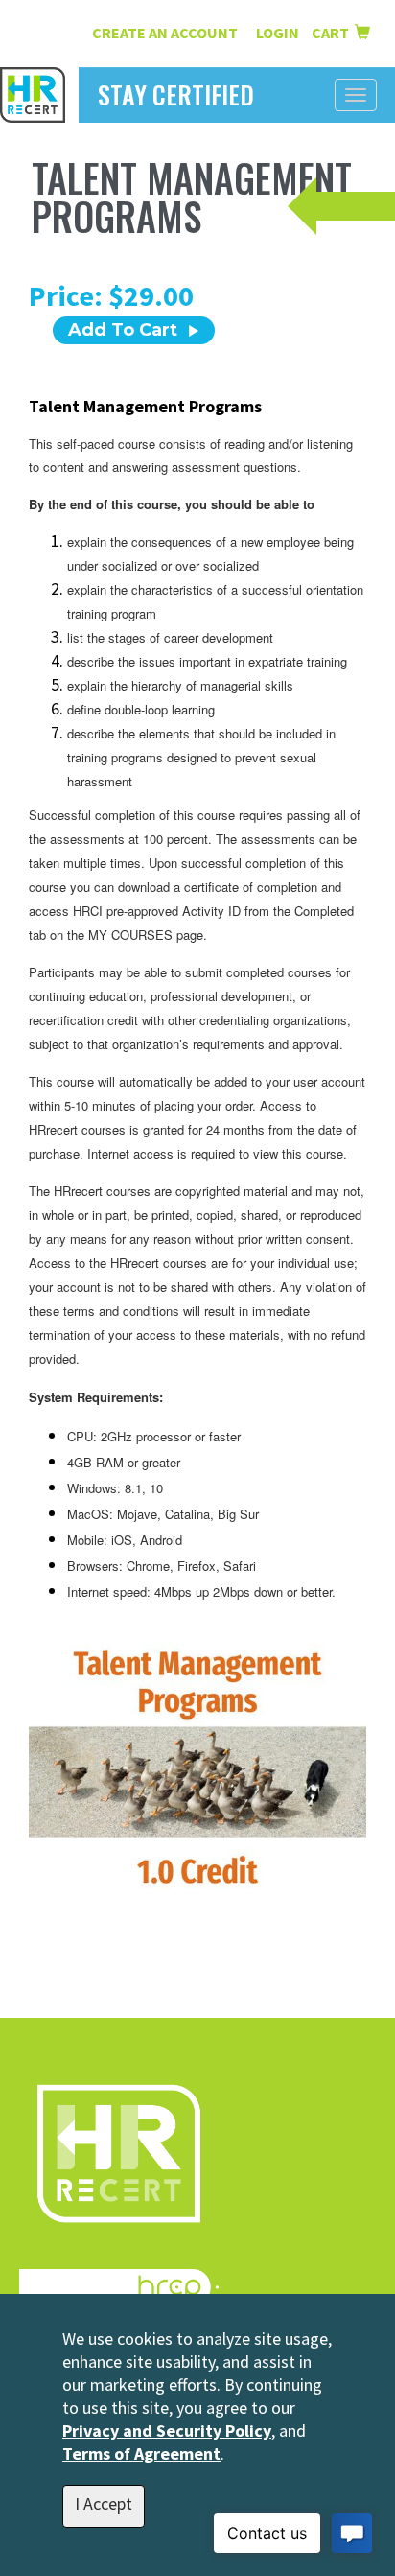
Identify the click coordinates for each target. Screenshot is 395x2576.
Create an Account (165, 33)
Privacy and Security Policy (167, 2431)
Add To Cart (123, 330)
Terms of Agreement (141, 2454)
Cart (333, 33)
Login (279, 33)
